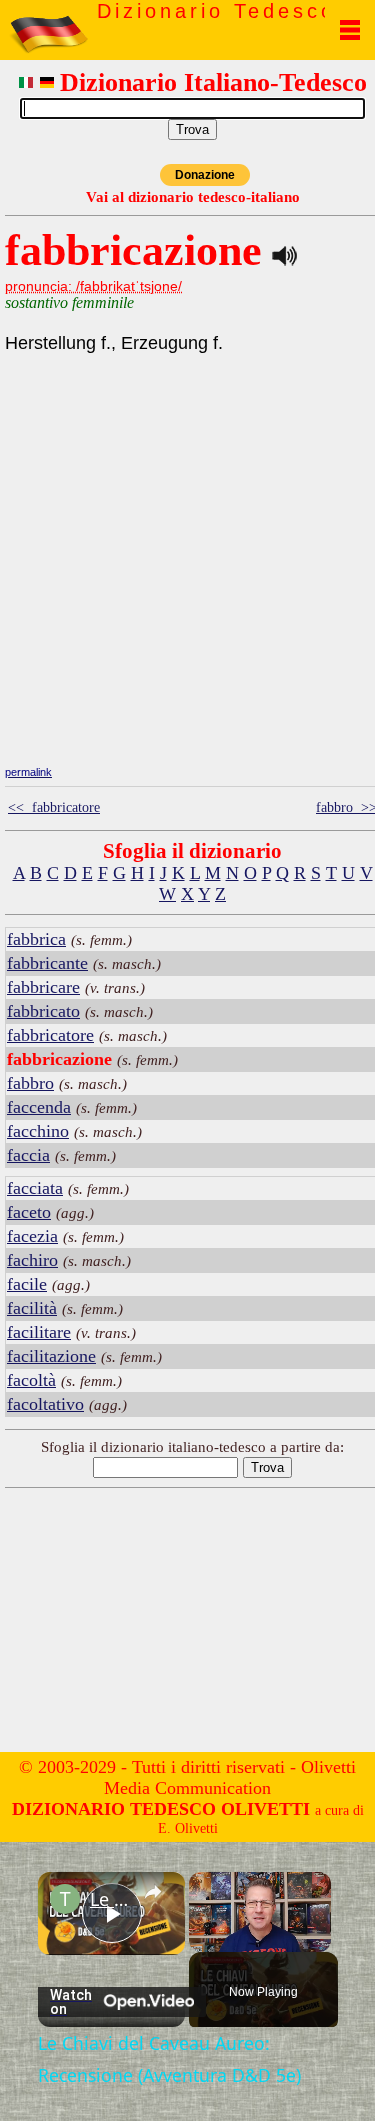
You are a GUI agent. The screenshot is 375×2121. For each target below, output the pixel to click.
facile (27, 1284)
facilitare (39, 1332)
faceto (29, 1212)
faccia (28, 1155)
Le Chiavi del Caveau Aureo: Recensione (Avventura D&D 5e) (111, 1899)
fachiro (32, 1260)
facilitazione (51, 1356)
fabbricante (47, 963)
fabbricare (43, 987)
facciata (35, 1188)
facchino (38, 1131)
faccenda (39, 1107)
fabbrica (36, 939)
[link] (65, 1899)
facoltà (31, 1380)
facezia (32, 1236)
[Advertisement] (193, 620)
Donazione (205, 175)
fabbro (30, 1083)
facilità (32, 1308)
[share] (153, 1891)
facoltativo (45, 1404)
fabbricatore (50, 1035)
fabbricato (43, 1011)
